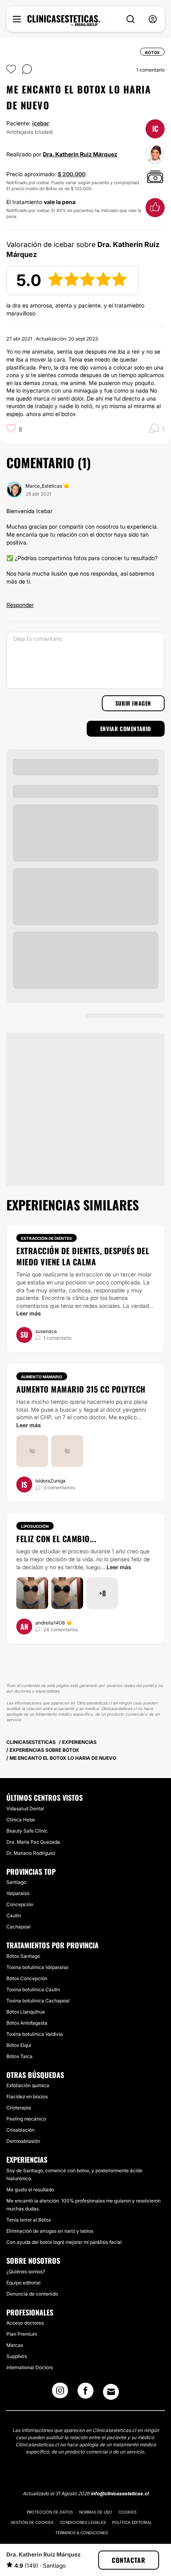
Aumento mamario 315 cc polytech (81, 1389)
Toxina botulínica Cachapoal (38, 2001)
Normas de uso (96, 2512)
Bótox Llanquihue (26, 2012)
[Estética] (64, 21)
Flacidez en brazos (27, 2096)
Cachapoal (18, 1927)
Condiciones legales (83, 2522)
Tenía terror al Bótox (29, 2220)
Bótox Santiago (23, 1956)
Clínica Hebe (21, 1820)
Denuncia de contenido (32, 2294)
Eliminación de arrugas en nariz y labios (50, 2231)
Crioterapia (19, 2108)
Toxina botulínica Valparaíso (37, 1967)
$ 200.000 (72, 174)
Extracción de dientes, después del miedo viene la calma (83, 1256)
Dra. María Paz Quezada (33, 1842)
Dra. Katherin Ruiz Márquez (80, 154)
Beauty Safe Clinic (27, 1831)
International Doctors (30, 2367)
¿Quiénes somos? (26, 2272)
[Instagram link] (60, 2393)
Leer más (29, 1313)
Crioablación (20, 2130)
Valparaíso (18, 1893)
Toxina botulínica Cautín (33, 1989)
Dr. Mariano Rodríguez (31, 1853)
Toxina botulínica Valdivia (35, 2034)
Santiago (16, 1882)
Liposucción (35, 1526)
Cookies (127, 2512)
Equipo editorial (23, 2283)
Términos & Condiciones (82, 2533)
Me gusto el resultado (30, 2190)
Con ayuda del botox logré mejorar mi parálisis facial (64, 2242)
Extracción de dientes (47, 1238)
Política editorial (132, 2522)
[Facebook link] (85, 2393)
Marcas (15, 2345)
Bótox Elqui (19, 2045)
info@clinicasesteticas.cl (120, 2493)
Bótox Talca (19, 2056)
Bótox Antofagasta (27, 2023)
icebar (41, 123)
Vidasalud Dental (25, 1808)
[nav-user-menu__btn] (153, 19)
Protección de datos (50, 2512)
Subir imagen (133, 703)
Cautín (14, 1915)
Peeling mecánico (26, 2119)
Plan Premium (22, 2334)
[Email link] (111, 2392)
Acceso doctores (25, 2323)
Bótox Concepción (27, 1978)
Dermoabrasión (23, 2141)
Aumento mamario (42, 1377)
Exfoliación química (28, 2085)
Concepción (20, 1904)
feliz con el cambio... (56, 1539)
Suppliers (17, 2356)
